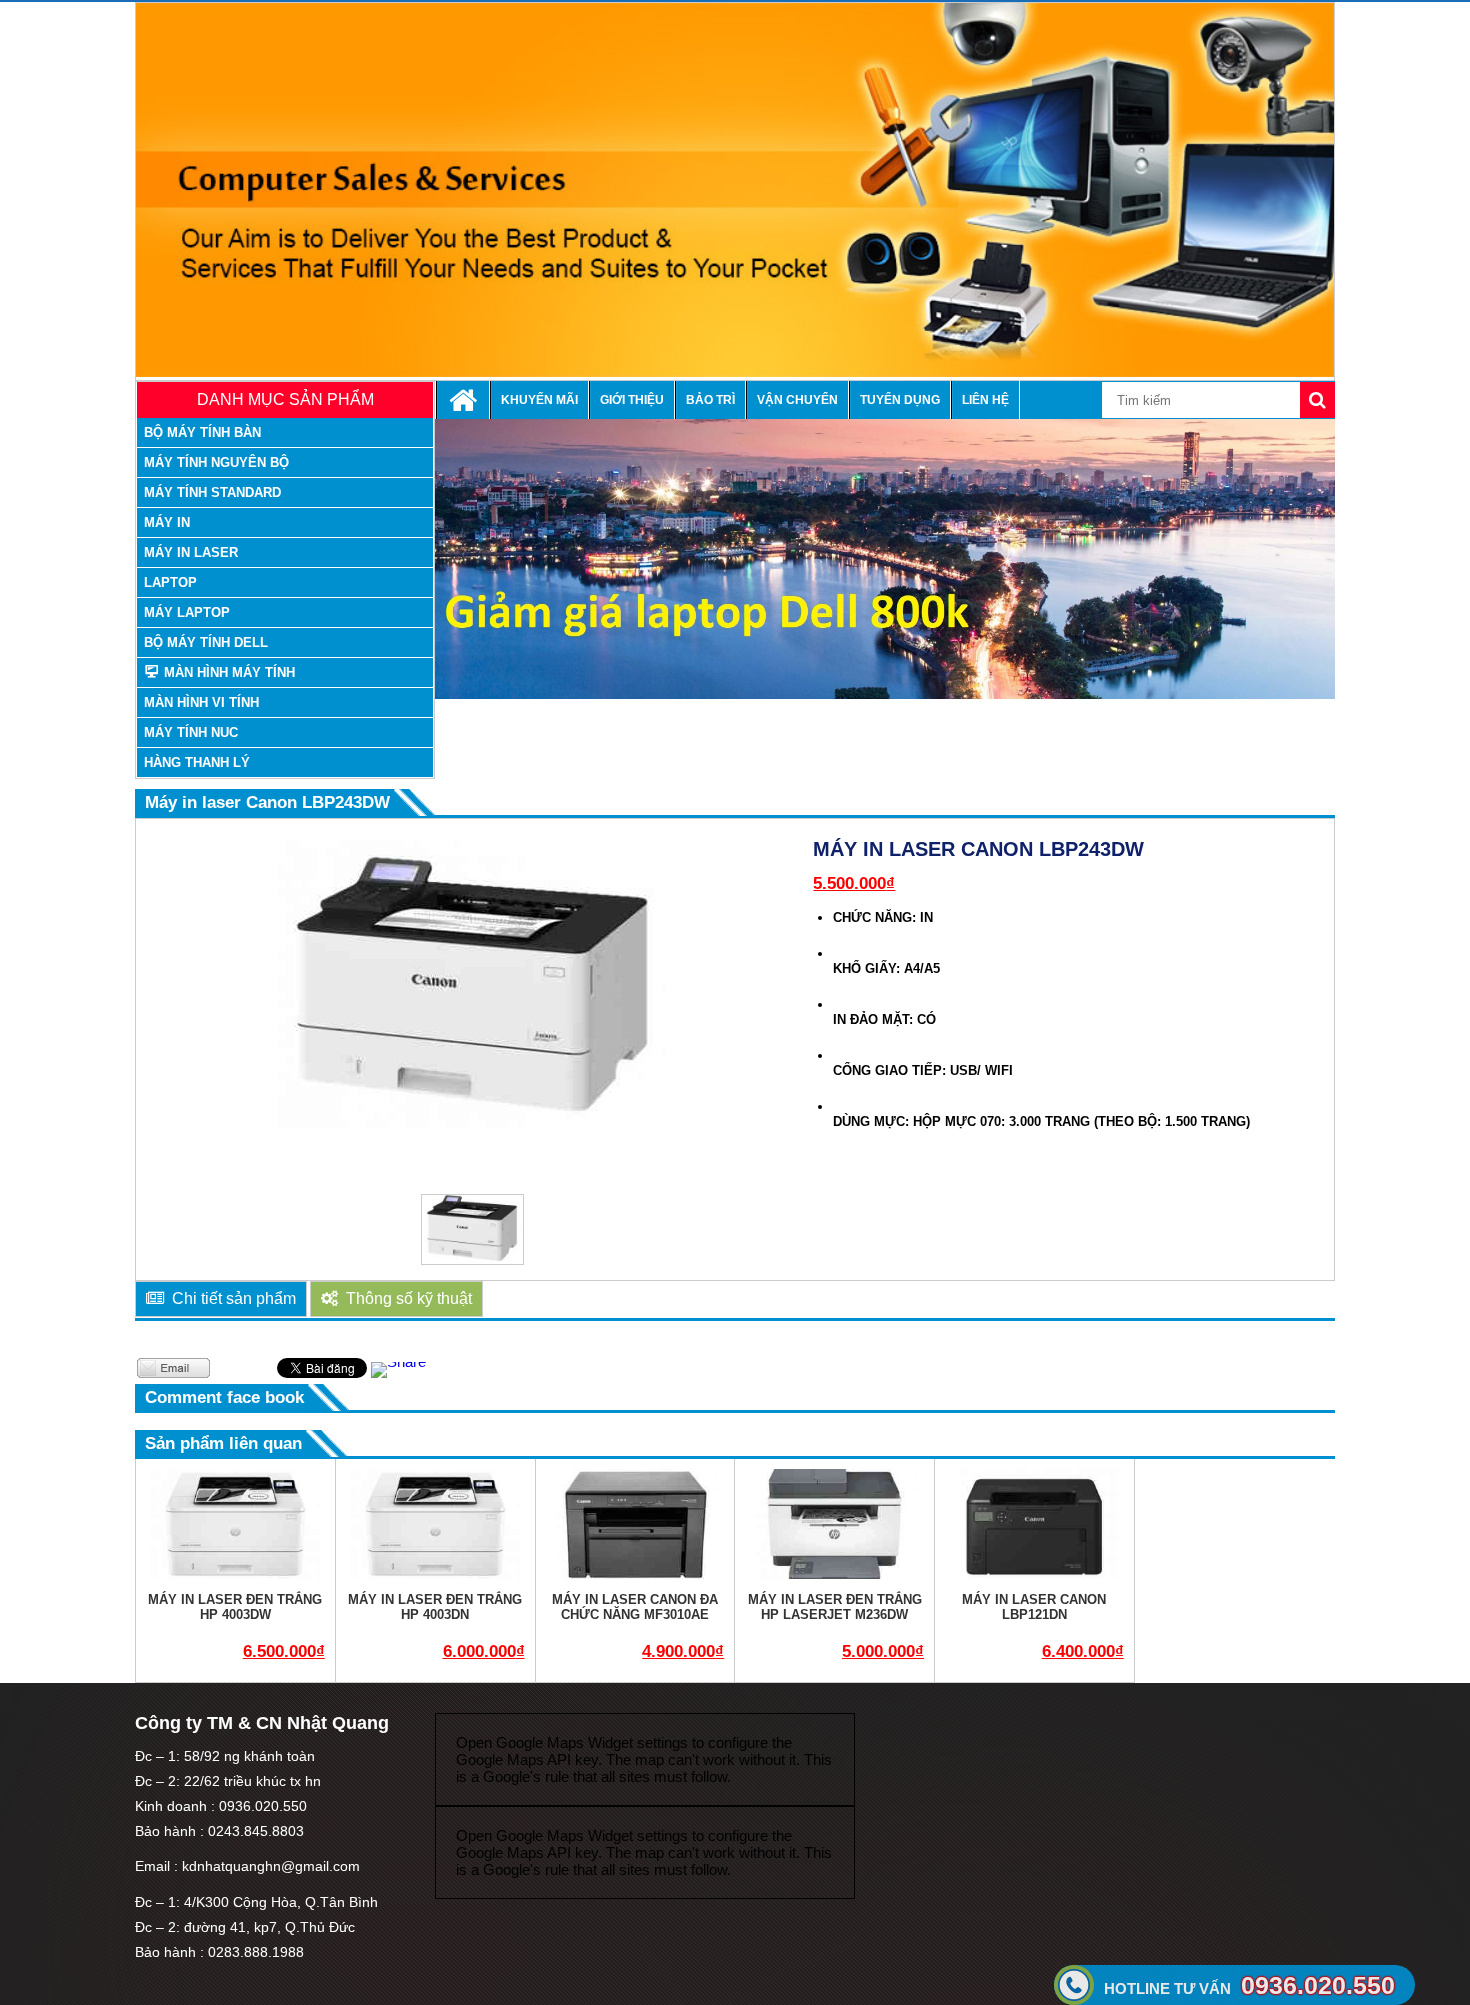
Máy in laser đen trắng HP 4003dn (435, 1607)
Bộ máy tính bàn (202, 432)
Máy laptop (187, 612)
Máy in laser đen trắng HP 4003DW (235, 1607)
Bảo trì (710, 400)
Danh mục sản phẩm (285, 399)
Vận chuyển (797, 400)
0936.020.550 (1249, 1985)
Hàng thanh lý (197, 762)
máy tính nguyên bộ (216, 462)
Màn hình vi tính (201, 702)
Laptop (170, 582)
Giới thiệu (632, 400)
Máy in (167, 522)
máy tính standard (212, 492)
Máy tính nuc (191, 732)
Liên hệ (985, 400)
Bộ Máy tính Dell (206, 642)
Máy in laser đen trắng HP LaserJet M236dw (835, 1607)
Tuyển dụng (900, 400)
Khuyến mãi (539, 400)
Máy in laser (191, 552)
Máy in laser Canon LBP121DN (1034, 1607)
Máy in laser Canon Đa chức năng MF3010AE (635, 1607)
